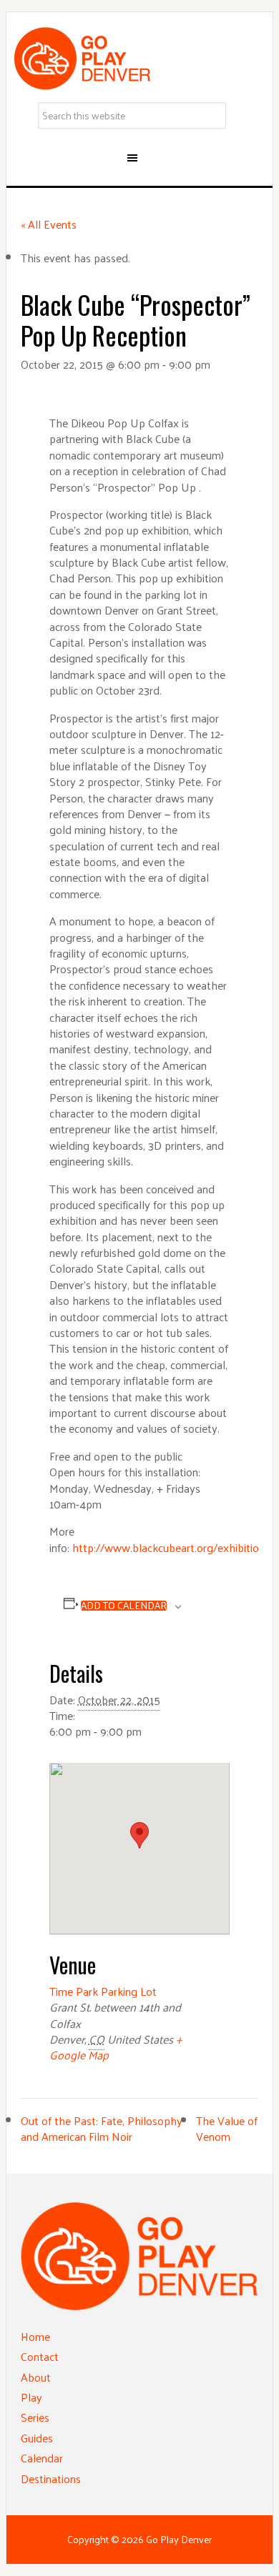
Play (31, 2397)
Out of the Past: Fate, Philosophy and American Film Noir (102, 2128)
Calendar (42, 2458)
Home (35, 2336)
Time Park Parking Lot (103, 1991)
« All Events (49, 224)
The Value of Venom (227, 2128)
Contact (40, 2356)
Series (35, 2417)
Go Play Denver (139, 59)
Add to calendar (124, 1606)
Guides (37, 2438)
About (36, 2377)
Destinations (51, 2478)
